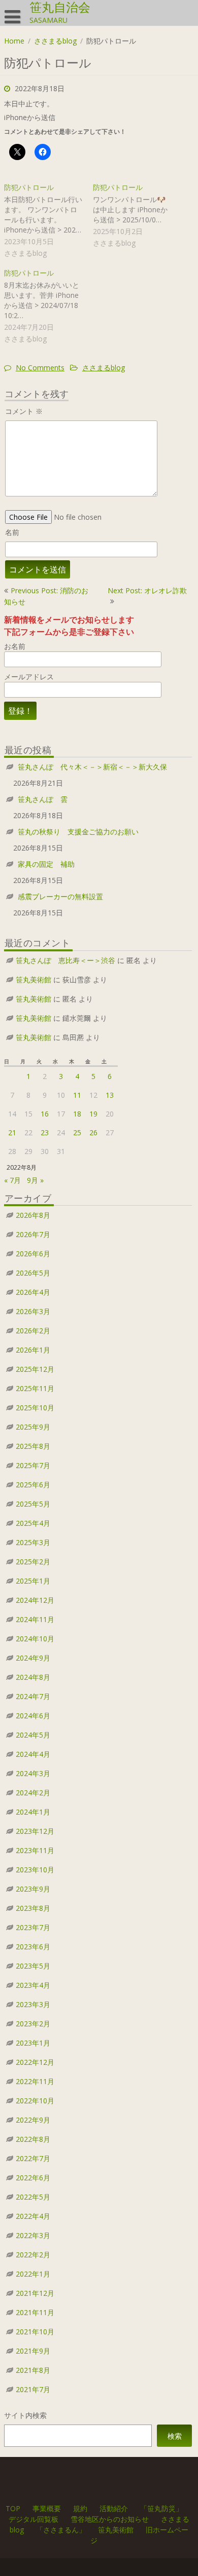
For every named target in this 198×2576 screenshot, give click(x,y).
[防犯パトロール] (48, 221)
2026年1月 (33, 1350)
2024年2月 (33, 1793)
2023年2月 (33, 2024)
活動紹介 (114, 2508)
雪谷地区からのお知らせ (110, 2519)
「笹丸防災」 (161, 2508)
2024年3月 (33, 1773)
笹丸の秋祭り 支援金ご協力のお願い (78, 832)
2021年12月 (35, 2293)
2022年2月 (33, 2255)
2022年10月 (35, 2101)
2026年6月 (33, 1254)
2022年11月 (35, 2081)
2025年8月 (33, 1446)
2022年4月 (33, 2216)
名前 (12, 532)
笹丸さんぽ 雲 (43, 799)
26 (93, 1132)
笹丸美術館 (34, 979)
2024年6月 (33, 1716)
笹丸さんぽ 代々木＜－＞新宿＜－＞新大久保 (92, 767)
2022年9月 (33, 2120)
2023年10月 (35, 1870)
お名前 (15, 646)
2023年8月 (33, 1908)
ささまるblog (55, 41)
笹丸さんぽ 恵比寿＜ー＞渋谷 (65, 960)
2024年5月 (33, 1735)
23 (45, 1132)
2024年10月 (35, 1639)
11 (77, 1095)
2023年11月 (35, 1850)
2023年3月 (33, 2004)
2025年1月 (33, 1581)
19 (93, 1114)
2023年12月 (35, 1831)
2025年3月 (33, 1542)
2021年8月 (33, 2370)
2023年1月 (33, 2043)
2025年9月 (33, 1427)
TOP (13, 2508)
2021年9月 (33, 2351)
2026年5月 (33, 1273)
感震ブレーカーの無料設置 (60, 896)
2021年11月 (35, 2312)
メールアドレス (29, 677)
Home (14, 41)
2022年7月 (33, 2158)
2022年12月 (35, 2062)
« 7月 (12, 1180)
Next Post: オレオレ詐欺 (147, 590)
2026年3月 (33, 1311)
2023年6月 (33, 1947)
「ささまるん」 (61, 2530)
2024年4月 (33, 1754)
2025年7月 (33, 1465)
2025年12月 (35, 1369)
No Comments (40, 368)
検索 (175, 2436)
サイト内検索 (25, 2415)
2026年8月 (33, 1215)
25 (77, 1132)
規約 (80, 2508)
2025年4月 (33, 1523)
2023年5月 (33, 1966)
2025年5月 (33, 1504)
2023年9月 (33, 1889)
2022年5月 (33, 2197)
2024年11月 (35, 1619)
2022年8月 (33, 2139)
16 (45, 1114)
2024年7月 (33, 1696)
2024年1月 (33, 1812)
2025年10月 (35, 1408)
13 (110, 1095)
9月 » (35, 1180)
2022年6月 (33, 2178)
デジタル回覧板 (34, 2519)
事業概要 (47, 2508)
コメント (24, 411)
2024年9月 (33, 1658)
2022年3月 (33, 2235)
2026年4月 (33, 1292)
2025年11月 (35, 1388)
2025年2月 (33, 1562)
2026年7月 (33, 1234)
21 (12, 1132)
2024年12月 (35, 1600)
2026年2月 (33, 1331)
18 (77, 1114)
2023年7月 (33, 1927)
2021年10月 (35, 2332)
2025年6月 (33, 1485)
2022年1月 (33, 2274)
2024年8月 (33, 1677)
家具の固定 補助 (46, 864)
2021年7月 (33, 2389)
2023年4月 (33, 1985)
